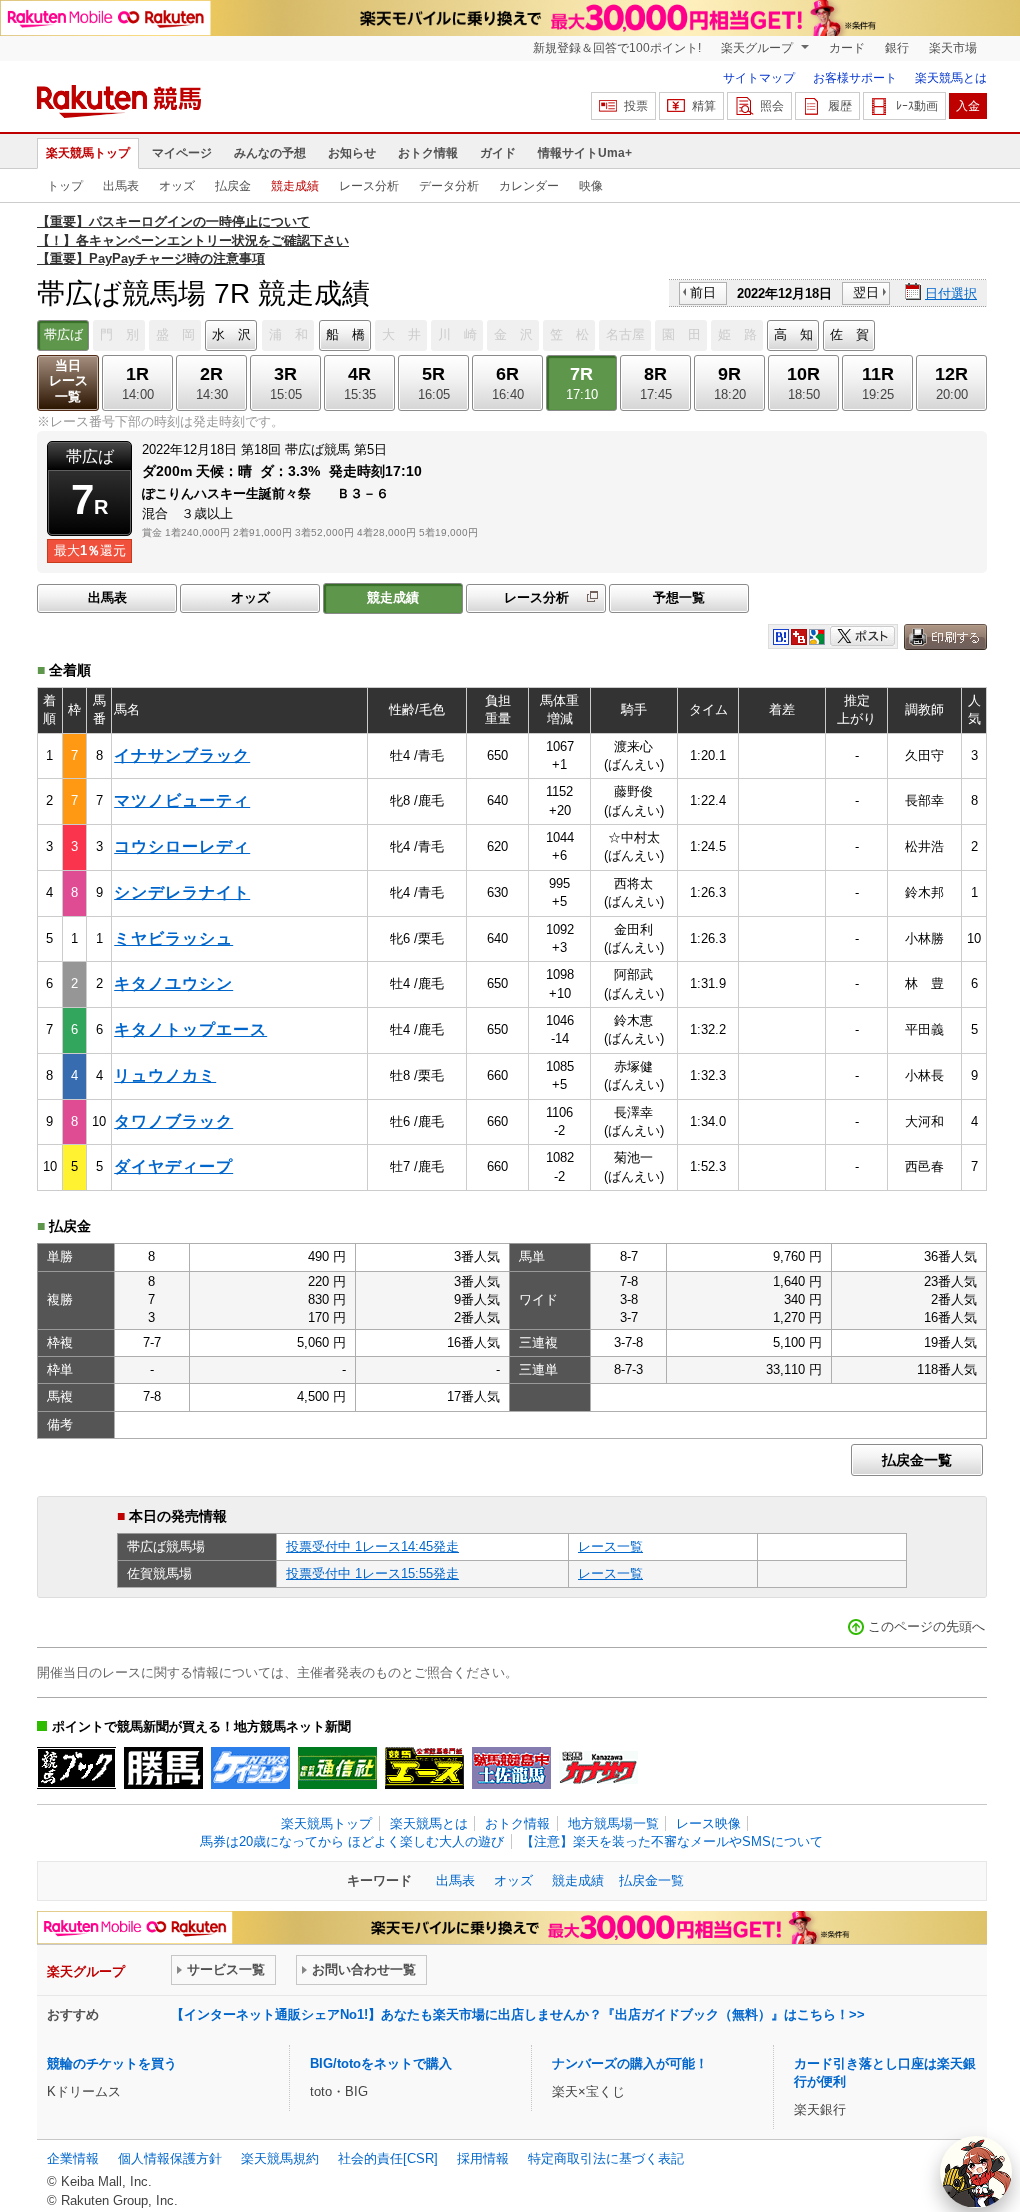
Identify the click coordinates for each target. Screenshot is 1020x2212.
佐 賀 (849, 334)
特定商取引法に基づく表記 (606, 2158)
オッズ (177, 186)
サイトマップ (759, 78)
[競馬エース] (424, 1768)
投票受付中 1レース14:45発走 (372, 1546)
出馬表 (121, 186)
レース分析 (369, 186)
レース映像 (708, 1823)
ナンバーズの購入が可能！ (630, 2063)
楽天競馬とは (951, 78)
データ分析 (449, 186)
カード (847, 48)
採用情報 (483, 2158)
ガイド (498, 153)
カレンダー (529, 186)
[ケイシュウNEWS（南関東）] (250, 1768)
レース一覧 (610, 1546)
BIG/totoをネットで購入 (381, 2063)
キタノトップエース (190, 1029)
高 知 (793, 334)
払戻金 (233, 186)
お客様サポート (855, 78)
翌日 (866, 292)
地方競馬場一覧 (613, 1823)
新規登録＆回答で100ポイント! (617, 48)
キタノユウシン (173, 983)
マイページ (182, 153)
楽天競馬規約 (280, 2158)
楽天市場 (953, 48)
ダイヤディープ (173, 1166)
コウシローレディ (182, 846)
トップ (65, 186)
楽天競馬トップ (88, 153)
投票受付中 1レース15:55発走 (372, 1573)
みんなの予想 (270, 153)
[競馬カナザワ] (598, 1768)
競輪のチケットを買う (112, 2063)
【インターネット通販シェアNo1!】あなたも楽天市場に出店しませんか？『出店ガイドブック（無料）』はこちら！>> (518, 2014)
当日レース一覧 (68, 381)
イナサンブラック (182, 755)
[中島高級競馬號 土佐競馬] (511, 1768)
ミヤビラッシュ (173, 938)
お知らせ (352, 153)
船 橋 (345, 334)
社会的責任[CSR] (388, 2158)
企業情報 (73, 2158)
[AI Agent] (976, 2172)
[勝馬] (163, 1768)
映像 (591, 186)
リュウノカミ (165, 1075)
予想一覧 (679, 597)
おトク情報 (428, 153)
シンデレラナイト (182, 892)
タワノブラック (173, 1121)
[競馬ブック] (76, 1768)
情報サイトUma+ (585, 153)
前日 (703, 292)
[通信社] (337, 1768)
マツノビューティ (182, 800)
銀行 (897, 48)
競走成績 (295, 186)
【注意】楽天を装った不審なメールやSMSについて (672, 1841)
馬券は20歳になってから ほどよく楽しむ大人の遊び (352, 1841)
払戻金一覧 (917, 1460)
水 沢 (231, 334)
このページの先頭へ (926, 1626)
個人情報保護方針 (170, 2158)
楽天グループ (758, 48)
